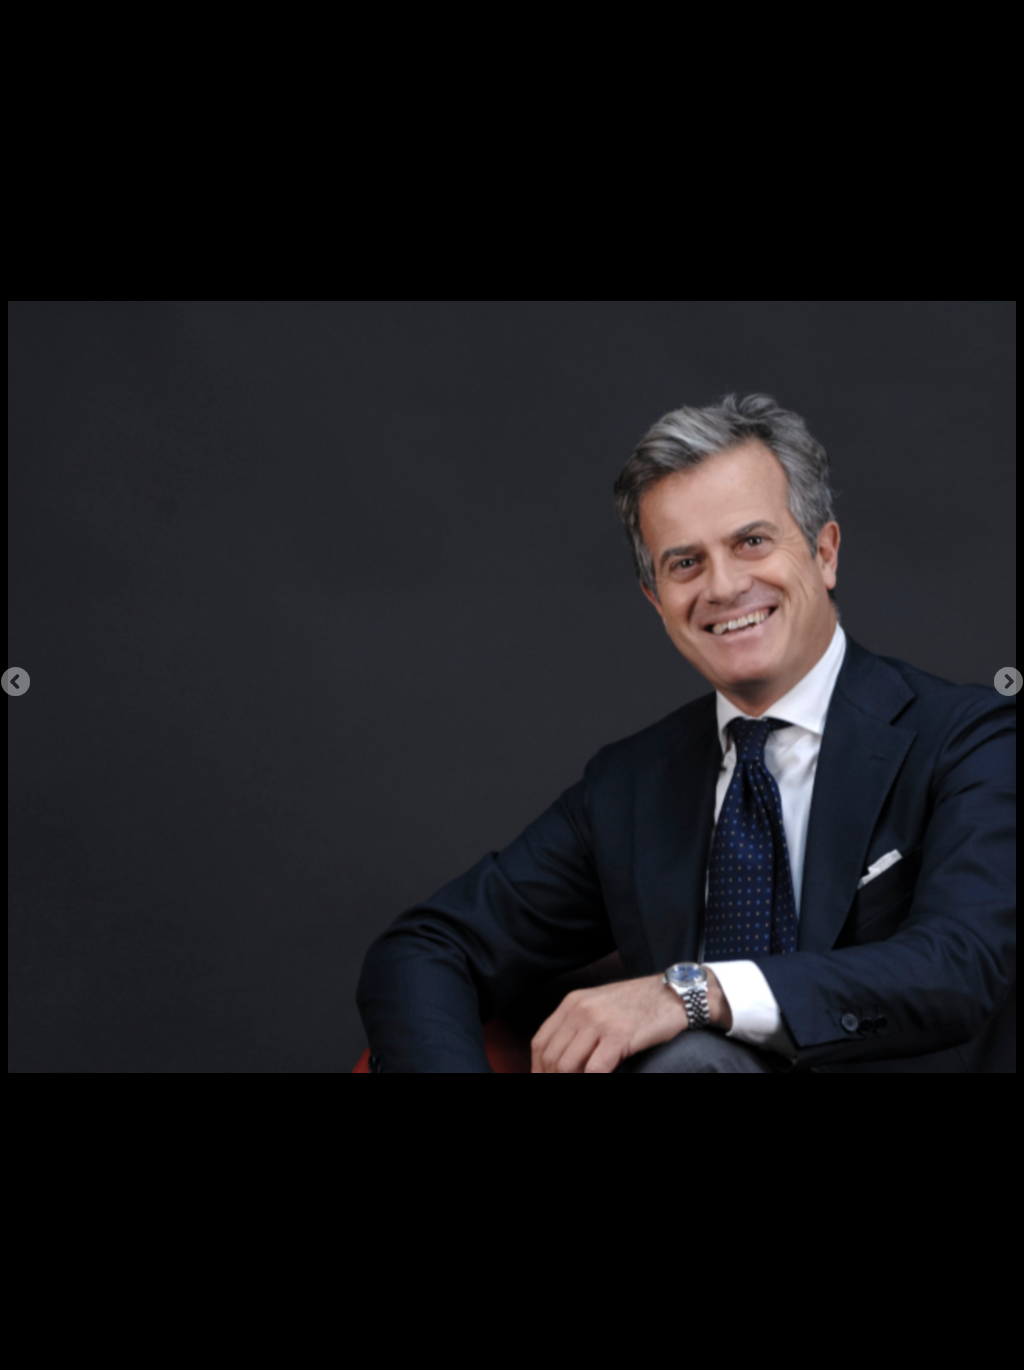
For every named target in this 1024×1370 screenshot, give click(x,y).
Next (1009, 681)
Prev (15, 681)
